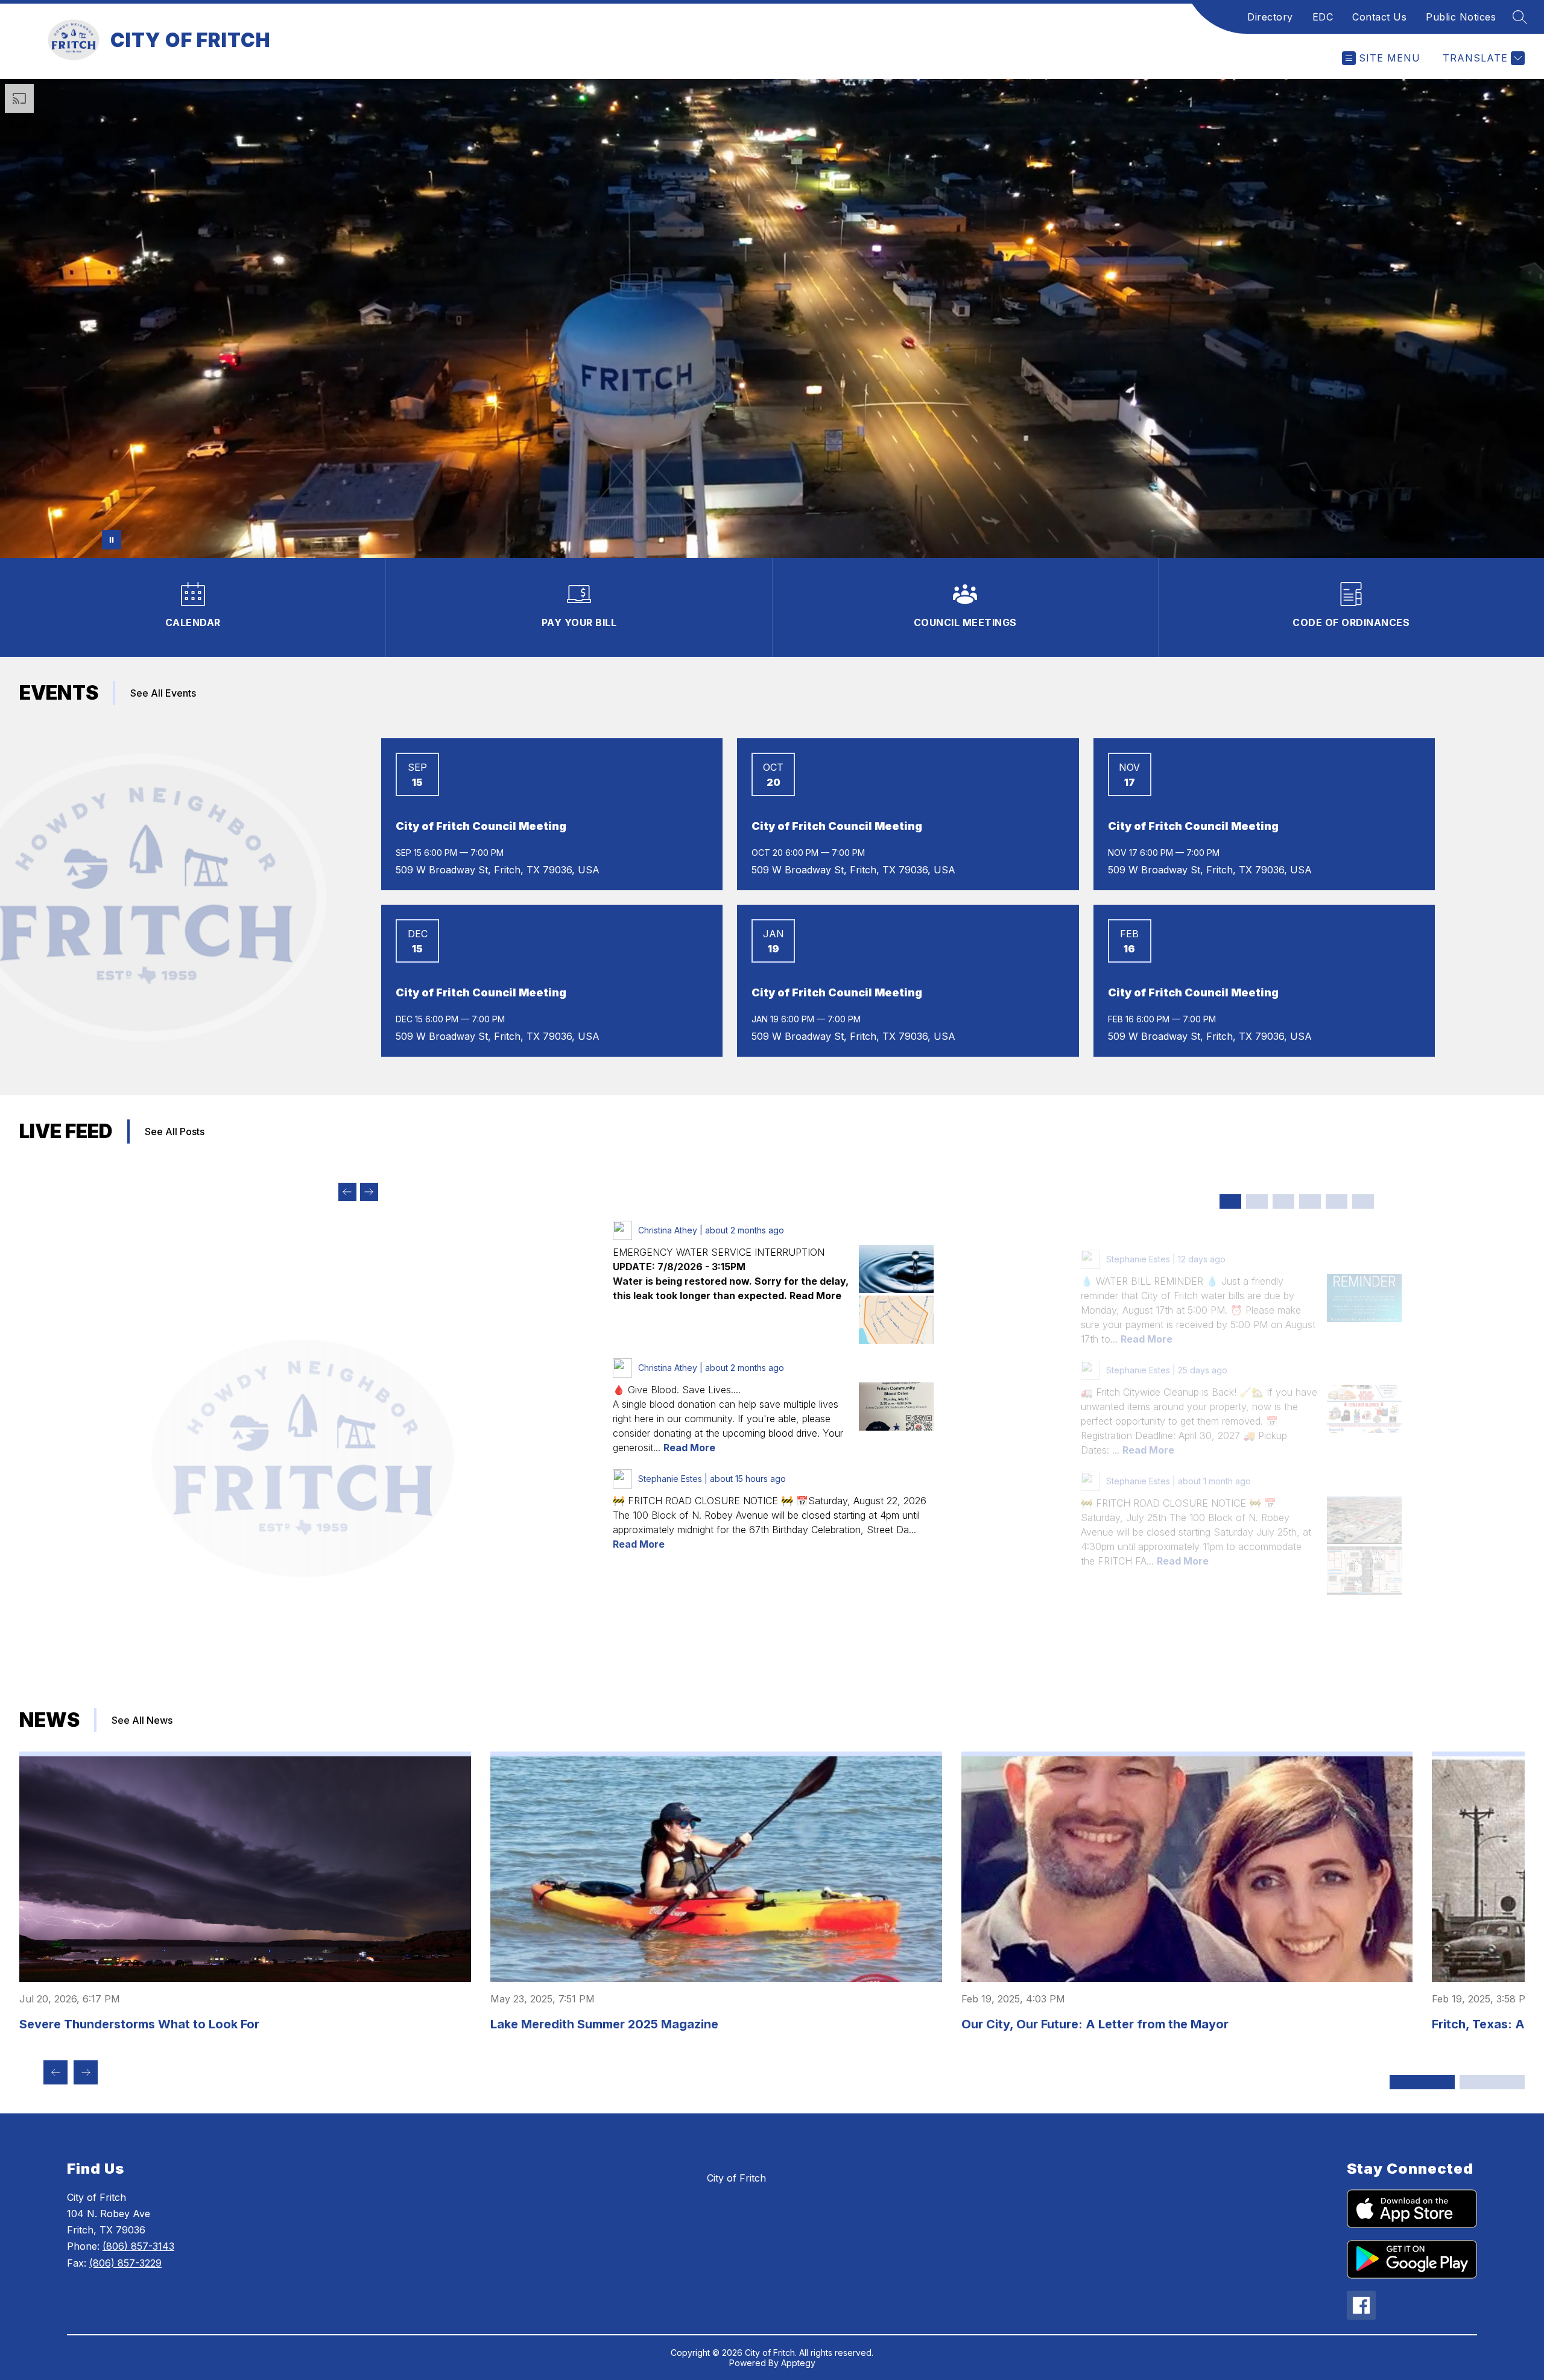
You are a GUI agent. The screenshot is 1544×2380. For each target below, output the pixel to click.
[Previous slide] (347, 1192)
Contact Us (1379, 17)
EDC (1323, 17)
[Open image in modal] (896, 1269)
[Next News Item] (86, 2072)
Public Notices (1461, 17)
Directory (1270, 17)
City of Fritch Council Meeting (481, 826)
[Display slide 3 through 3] (1283, 1201)
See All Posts (175, 1131)
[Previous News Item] (55, 2072)
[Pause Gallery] (112, 540)
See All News (142, 1720)
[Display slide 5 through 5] (1337, 1201)
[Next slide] (369, 1192)
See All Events (163, 693)
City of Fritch (736, 2178)
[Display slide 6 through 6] (1363, 1201)
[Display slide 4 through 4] (1310, 1201)
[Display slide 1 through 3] (1422, 2082)
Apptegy (798, 2363)
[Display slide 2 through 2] (1257, 1201)
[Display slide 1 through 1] (1230, 1201)
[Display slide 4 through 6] (1492, 2082)
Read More (689, 1448)
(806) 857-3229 (125, 2263)
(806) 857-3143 (138, 2246)
